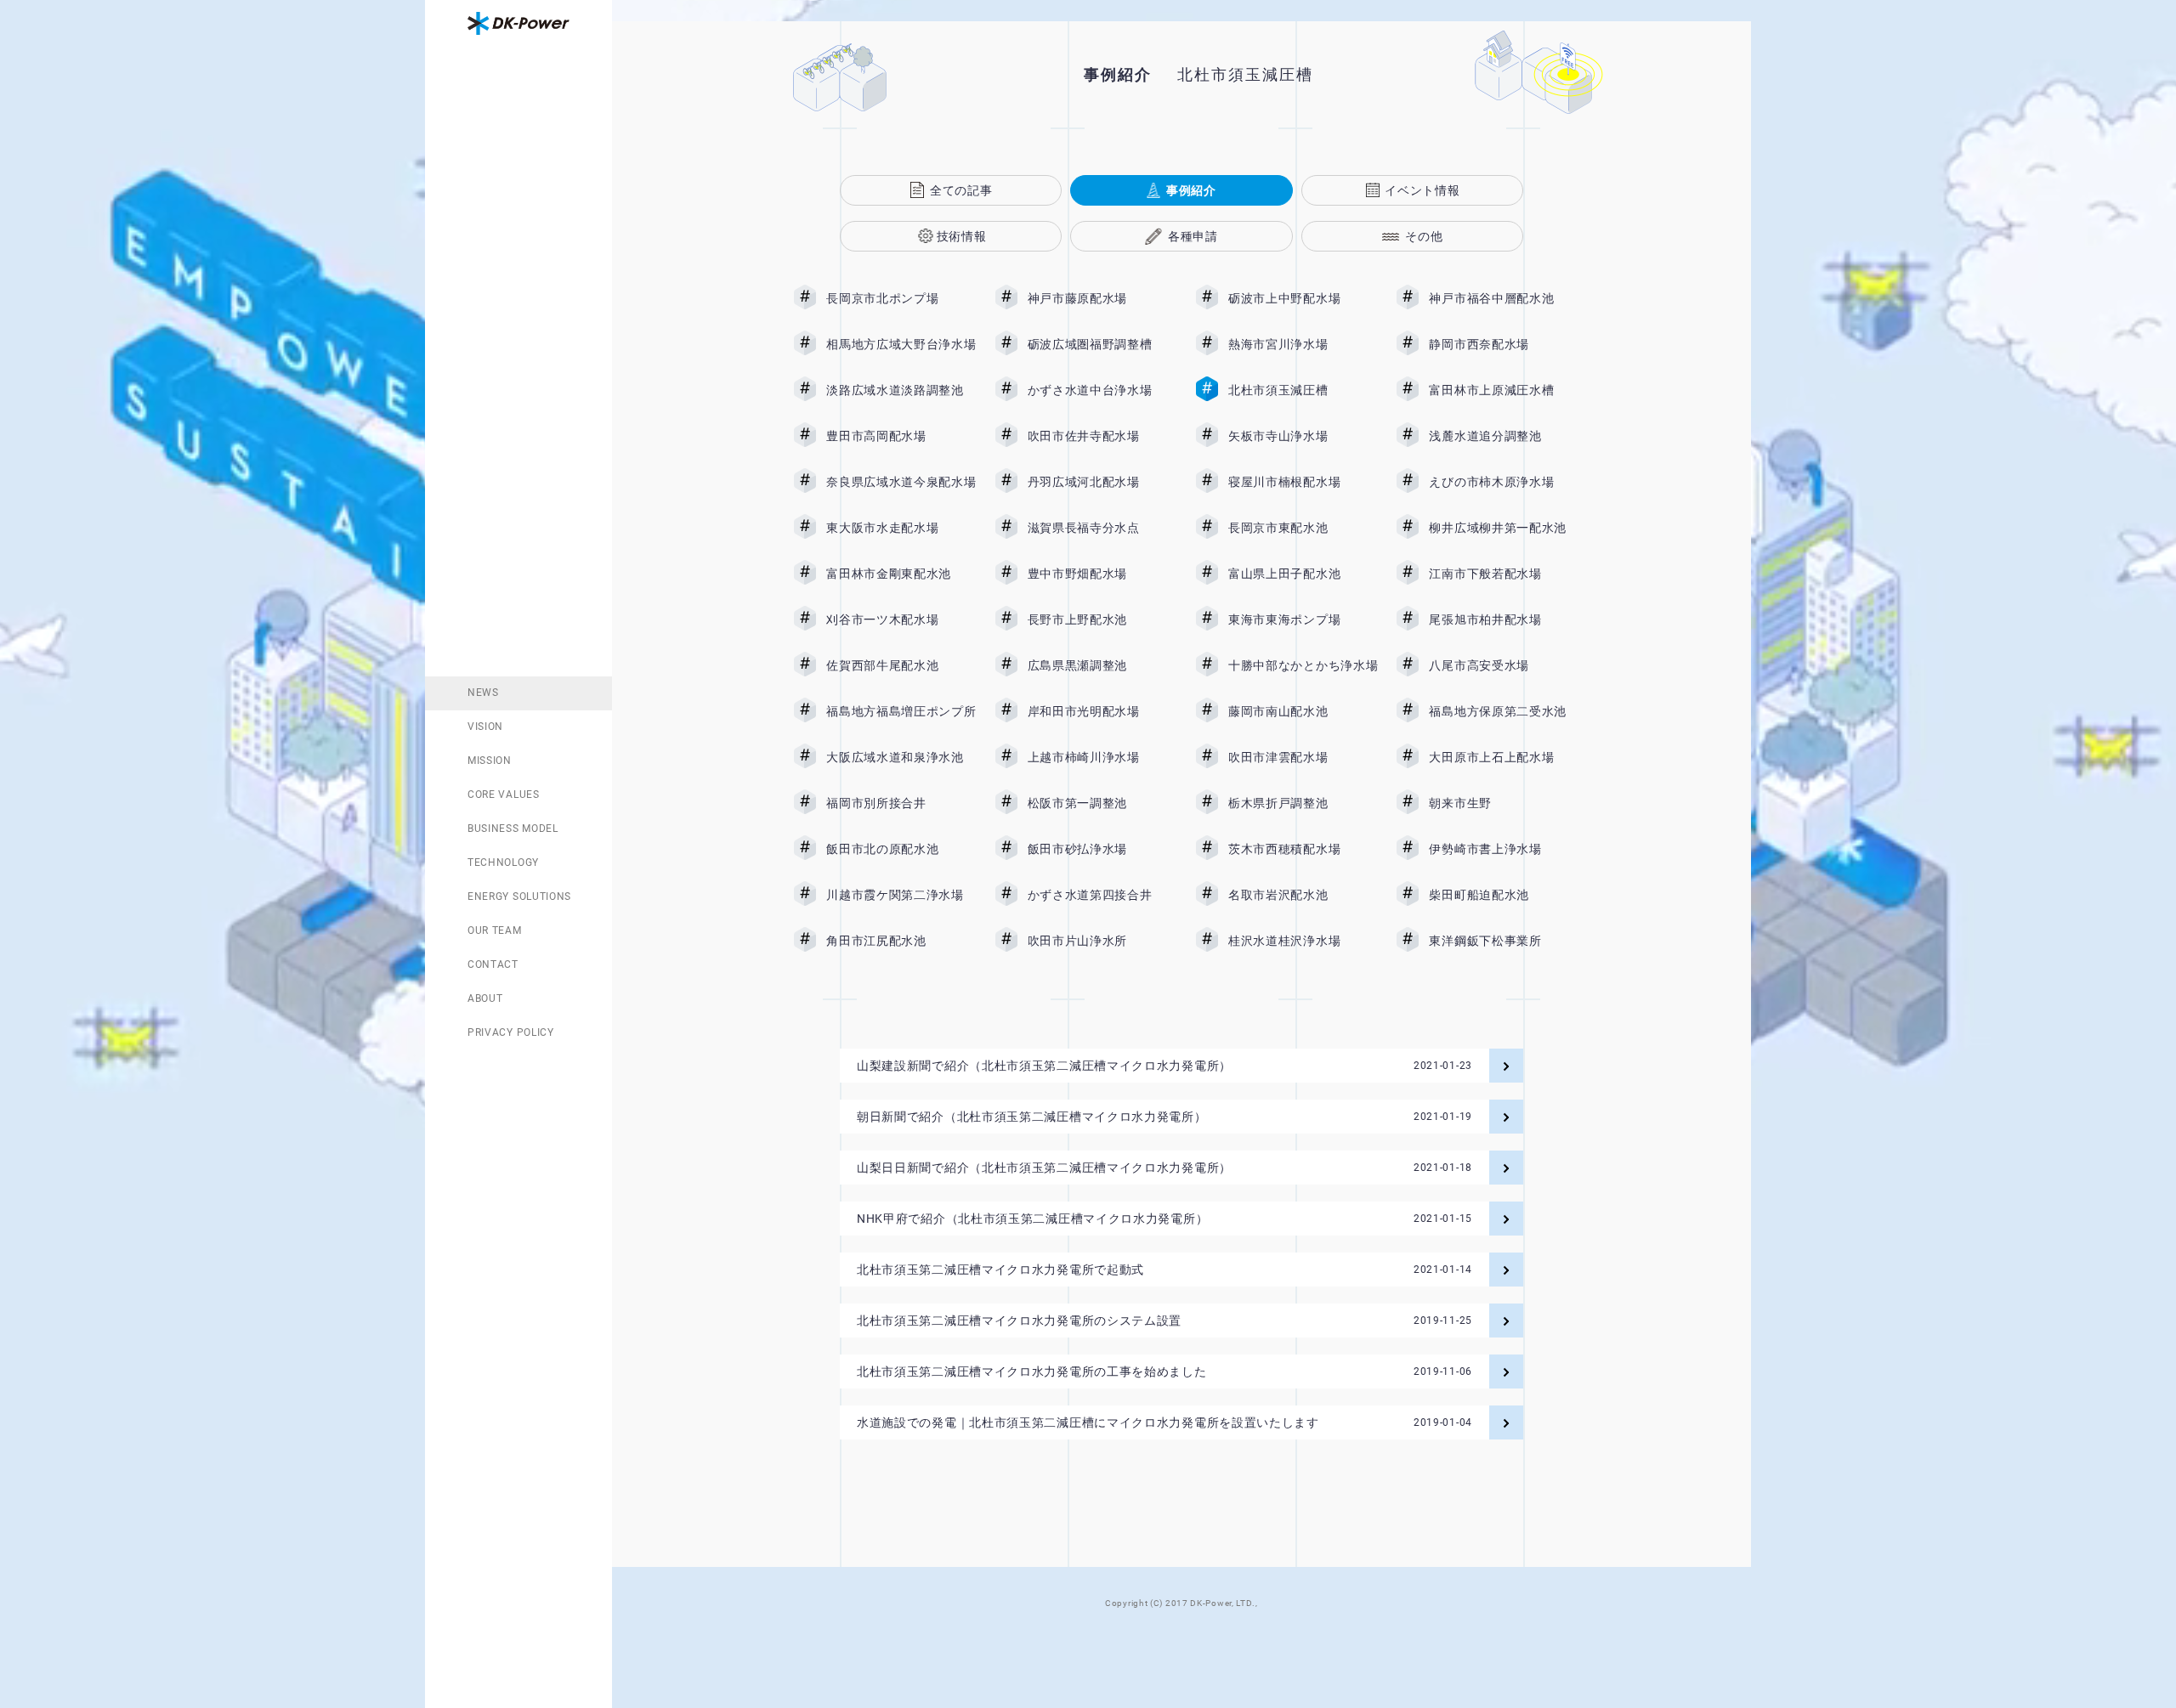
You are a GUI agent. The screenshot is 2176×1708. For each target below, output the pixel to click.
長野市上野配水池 (1102, 619)
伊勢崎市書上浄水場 (1504, 849)
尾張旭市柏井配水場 (1504, 619)
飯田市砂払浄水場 (1102, 849)
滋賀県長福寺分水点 (1102, 528)
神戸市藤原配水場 (1102, 298)
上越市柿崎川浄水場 (1102, 757)
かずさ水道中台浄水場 (1102, 390)
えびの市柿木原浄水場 (1504, 482)
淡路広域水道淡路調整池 (901, 390)
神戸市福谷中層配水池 (1504, 298)
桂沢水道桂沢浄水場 (1303, 941)
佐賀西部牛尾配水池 (901, 665)
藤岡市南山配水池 (1303, 711)
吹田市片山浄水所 (1102, 941)
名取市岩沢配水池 (1303, 895)
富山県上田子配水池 (1303, 574)
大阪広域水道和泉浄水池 (901, 757)
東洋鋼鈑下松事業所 (1504, 941)
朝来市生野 (1504, 803)
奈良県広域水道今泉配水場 (901, 482)
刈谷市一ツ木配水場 (901, 619)
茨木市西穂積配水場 (1303, 849)
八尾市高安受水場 (1504, 665)
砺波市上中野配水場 (1303, 298)
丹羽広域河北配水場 (1102, 482)
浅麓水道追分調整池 (1504, 436)
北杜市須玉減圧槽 (1303, 390)
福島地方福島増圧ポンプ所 (901, 711)
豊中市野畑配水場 (1102, 574)
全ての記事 (961, 190)
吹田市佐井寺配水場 (1102, 436)
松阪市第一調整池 (1102, 803)
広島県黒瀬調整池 (1102, 665)
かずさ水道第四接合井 (1102, 895)
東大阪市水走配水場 (901, 528)
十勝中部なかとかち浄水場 (1303, 665)
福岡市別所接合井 (901, 803)
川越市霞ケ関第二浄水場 (901, 895)
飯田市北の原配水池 (901, 849)
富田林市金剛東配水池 (901, 574)
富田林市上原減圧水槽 (1504, 390)
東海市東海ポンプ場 (1303, 619)
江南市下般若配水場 (1504, 574)
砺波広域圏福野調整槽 (1102, 344)
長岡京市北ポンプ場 (901, 298)
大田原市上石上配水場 (1504, 757)
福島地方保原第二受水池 (1504, 711)
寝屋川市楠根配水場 (1303, 482)
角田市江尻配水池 (901, 941)
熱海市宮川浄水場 (1303, 344)
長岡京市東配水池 (1303, 528)
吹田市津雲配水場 (1303, 757)
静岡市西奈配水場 (1504, 344)
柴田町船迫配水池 (1504, 895)
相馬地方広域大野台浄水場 (901, 344)
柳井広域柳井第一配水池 (1504, 528)
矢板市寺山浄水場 (1303, 436)
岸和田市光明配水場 (1102, 711)
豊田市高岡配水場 (901, 436)
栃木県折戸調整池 (1303, 803)
